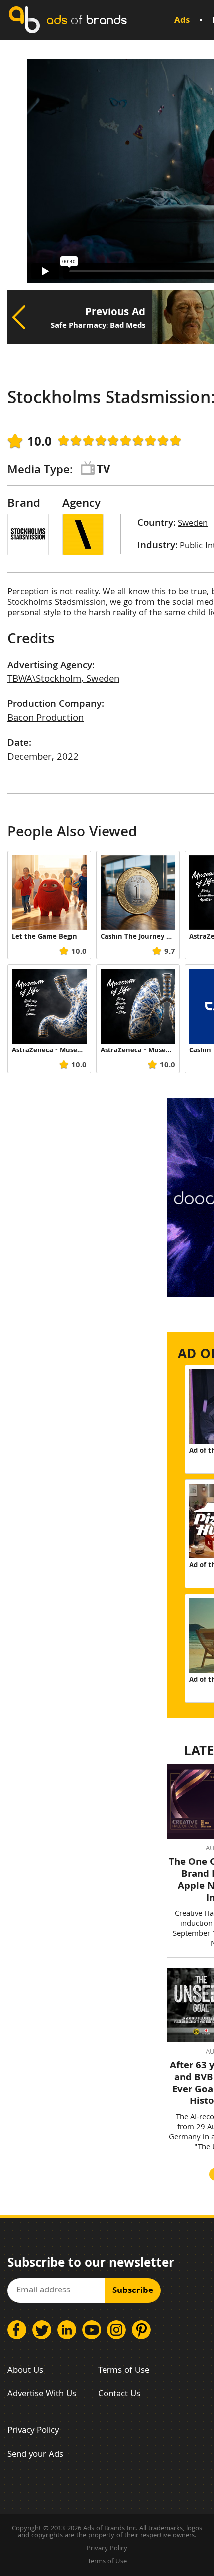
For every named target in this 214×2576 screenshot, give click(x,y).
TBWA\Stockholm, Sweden (63, 680)
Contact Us (119, 2395)
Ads (182, 21)
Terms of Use (124, 2371)
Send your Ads (35, 2455)
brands (87, 20)
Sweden (193, 524)
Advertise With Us (42, 2395)
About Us (25, 2371)
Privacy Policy (33, 2431)
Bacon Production (46, 719)
